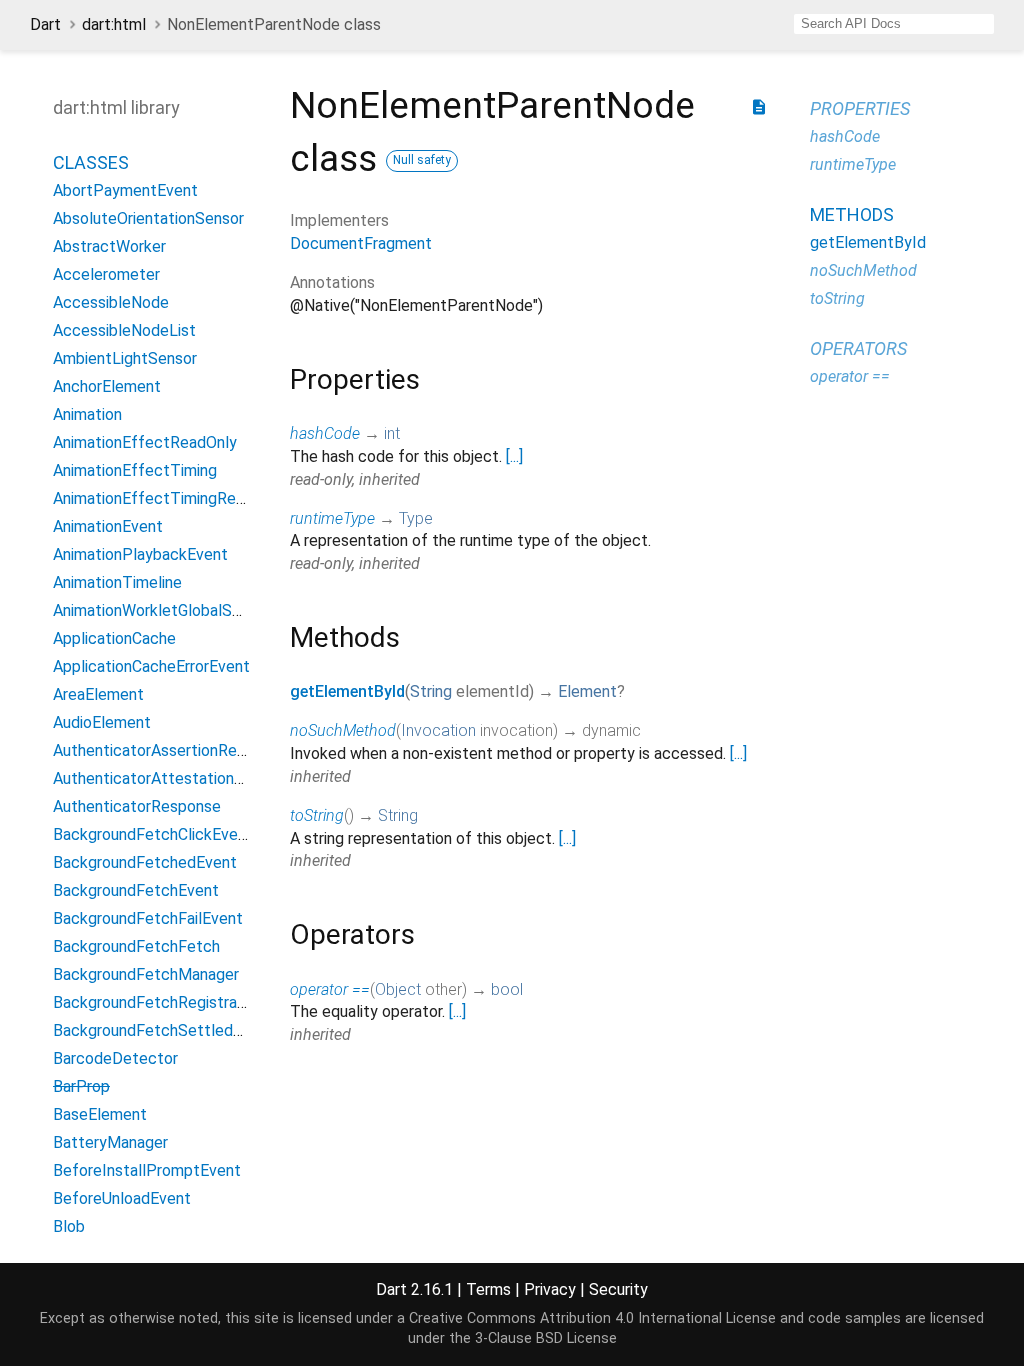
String (431, 691)
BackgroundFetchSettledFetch (164, 1030)
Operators (858, 348)
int (392, 433)
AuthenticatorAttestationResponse (178, 778)
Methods (852, 214)
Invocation (438, 730)
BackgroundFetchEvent (136, 890)
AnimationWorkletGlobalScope (160, 610)
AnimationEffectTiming (135, 470)
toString (317, 815)
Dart (45, 24)
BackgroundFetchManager (146, 974)
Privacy (550, 1289)
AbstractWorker (109, 246)
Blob (69, 1226)
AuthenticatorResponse (137, 806)
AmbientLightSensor (125, 358)
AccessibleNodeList (124, 330)
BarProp (81, 1086)
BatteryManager (110, 1142)
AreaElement (98, 694)
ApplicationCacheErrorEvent (151, 666)
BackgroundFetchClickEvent (153, 834)
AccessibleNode (111, 302)
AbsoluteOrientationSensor (148, 218)
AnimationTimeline (117, 582)
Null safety (422, 160)
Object (398, 989)
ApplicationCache (114, 638)
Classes (91, 162)
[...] (514, 456)
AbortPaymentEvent (125, 190)
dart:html (114, 24)
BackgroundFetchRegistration (158, 1002)
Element (587, 691)
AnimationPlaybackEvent (140, 554)
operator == (330, 989)
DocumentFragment (361, 243)
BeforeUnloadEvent (122, 1198)
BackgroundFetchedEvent (145, 862)
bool (507, 989)
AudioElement (102, 722)
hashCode (325, 433)
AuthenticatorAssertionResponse (170, 750)
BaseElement (100, 1114)
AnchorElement (107, 386)
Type (416, 518)
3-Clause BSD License (546, 1338)
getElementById (347, 691)
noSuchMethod (343, 730)
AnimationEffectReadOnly (145, 442)
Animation (87, 414)
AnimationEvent (108, 526)
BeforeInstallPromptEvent (147, 1170)
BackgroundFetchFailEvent (148, 918)
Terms (488, 1289)
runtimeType (332, 518)
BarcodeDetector (115, 1058)
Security (618, 1289)
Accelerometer (106, 274)
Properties (860, 108)
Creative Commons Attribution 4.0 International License (592, 1318)
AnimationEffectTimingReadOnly (168, 498)
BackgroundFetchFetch (136, 946)
